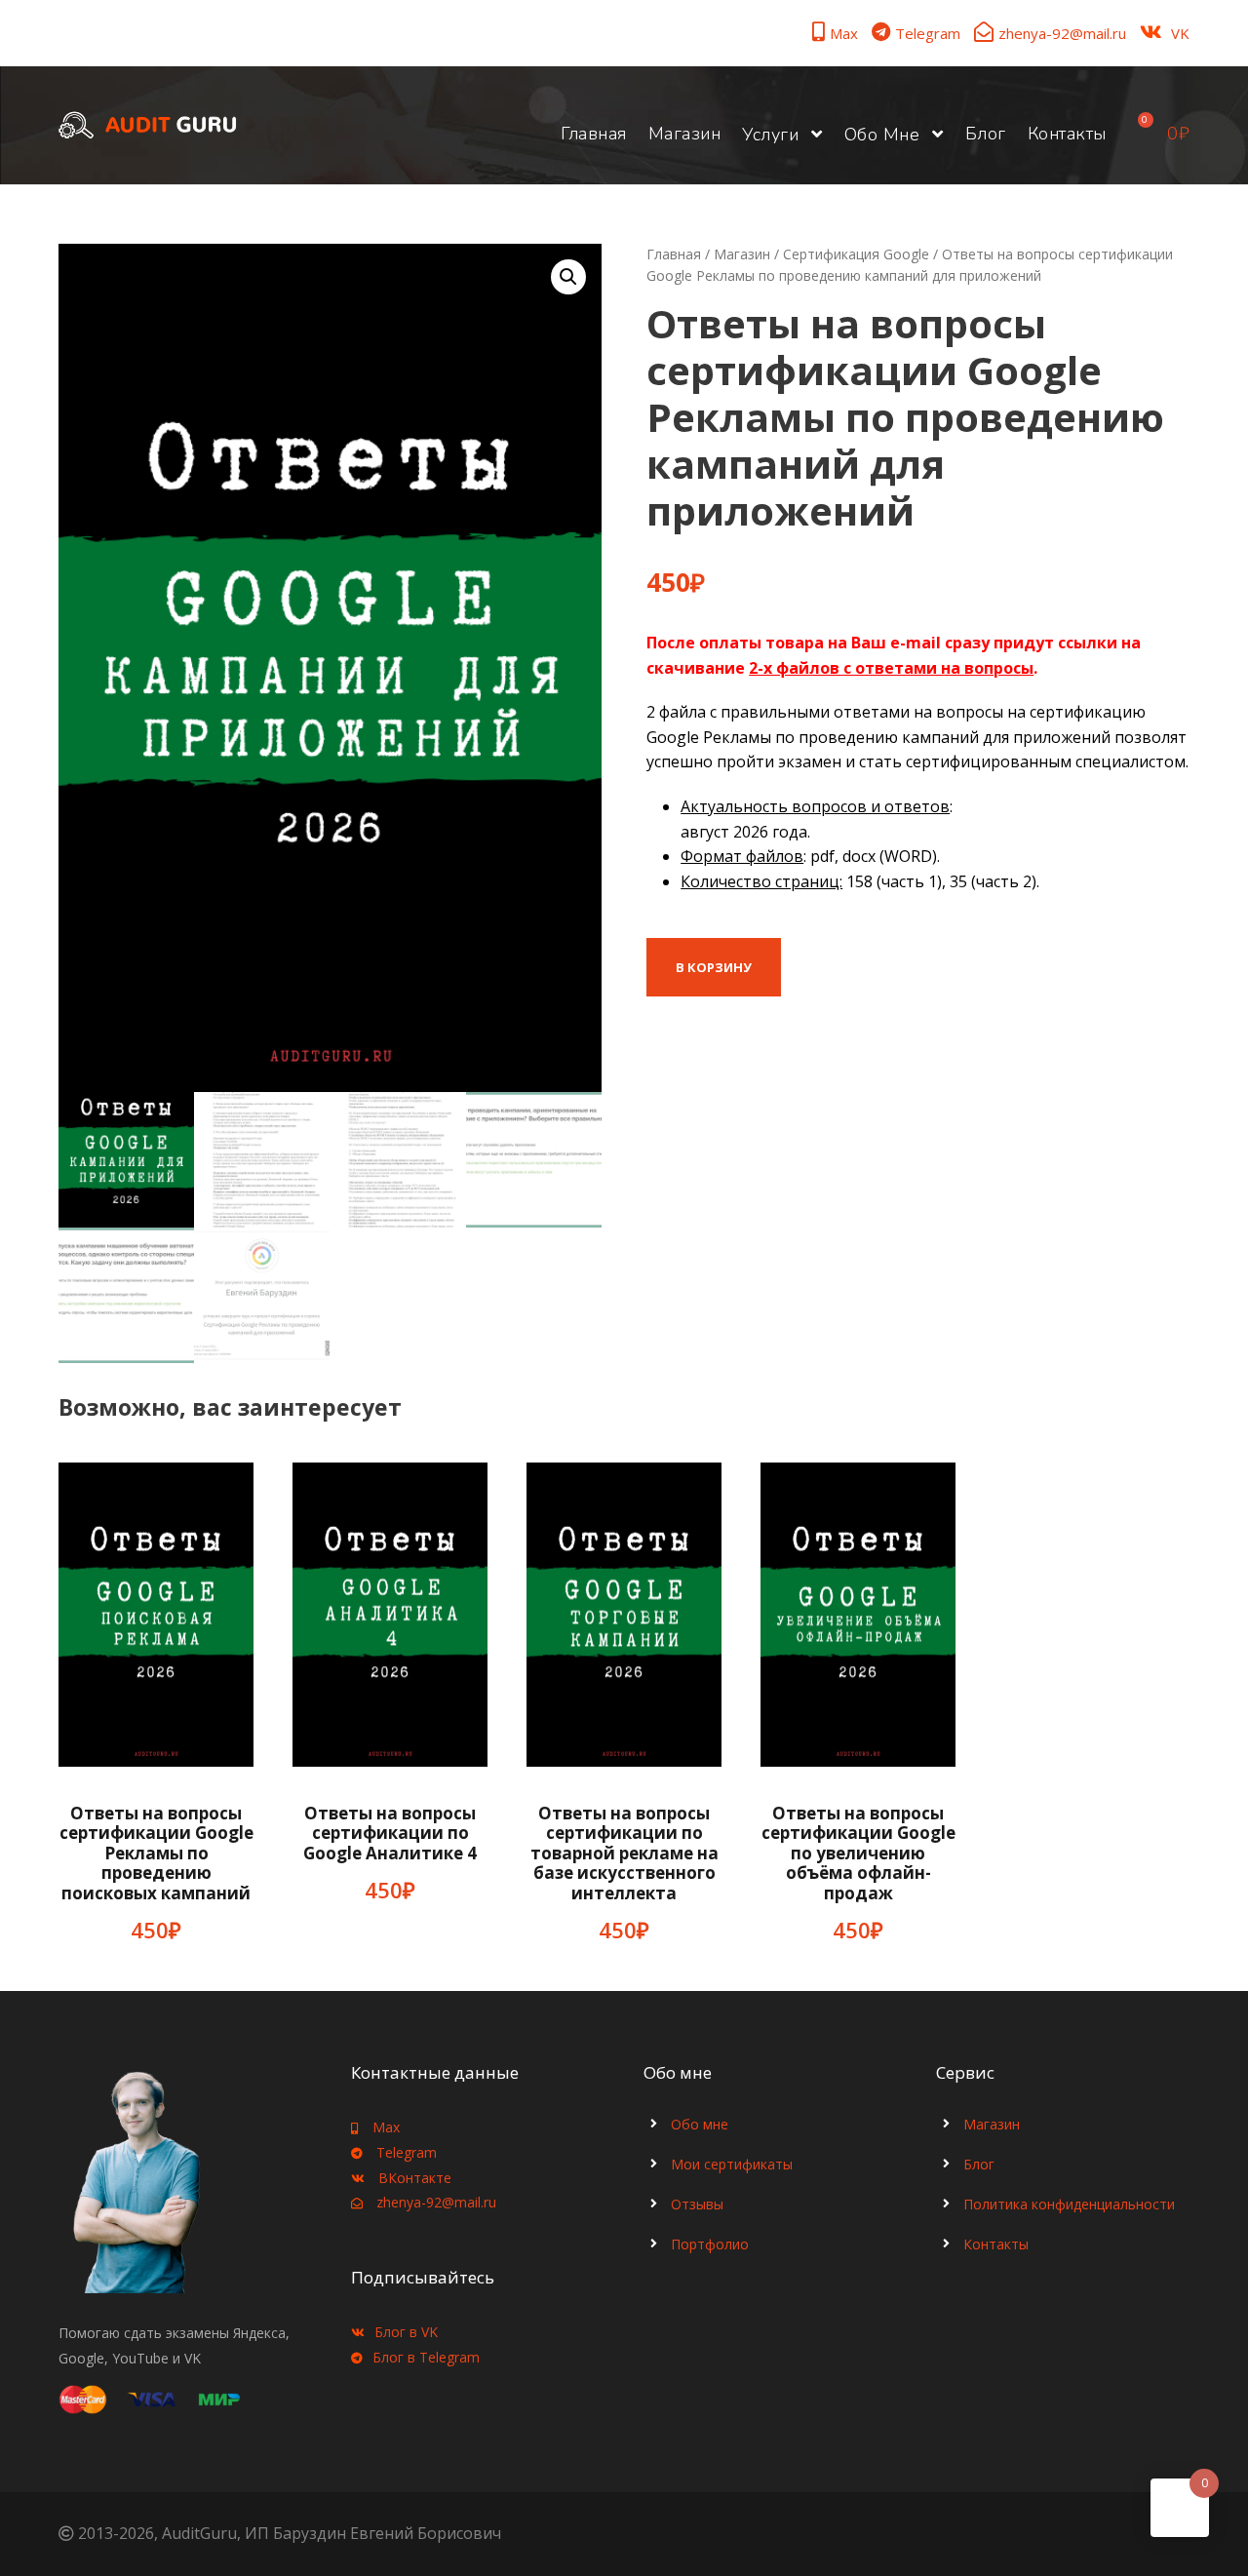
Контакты (1067, 134)
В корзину (714, 967)
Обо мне (882, 135)
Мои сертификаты (732, 2164)
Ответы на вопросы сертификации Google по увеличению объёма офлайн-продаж (858, 1853)
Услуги (770, 135)
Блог (986, 134)
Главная (594, 134)
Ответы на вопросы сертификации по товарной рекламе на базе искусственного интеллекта (624, 1853)
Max (844, 33)
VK (1180, 33)
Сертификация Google (856, 254)
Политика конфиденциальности (1069, 2204)
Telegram (928, 33)
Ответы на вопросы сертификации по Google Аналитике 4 (390, 1833)
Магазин (685, 134)
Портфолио (710, 2244)
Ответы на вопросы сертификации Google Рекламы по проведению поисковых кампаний (156, 1853)
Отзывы (697, 2204)
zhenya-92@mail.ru (1062, 33)
